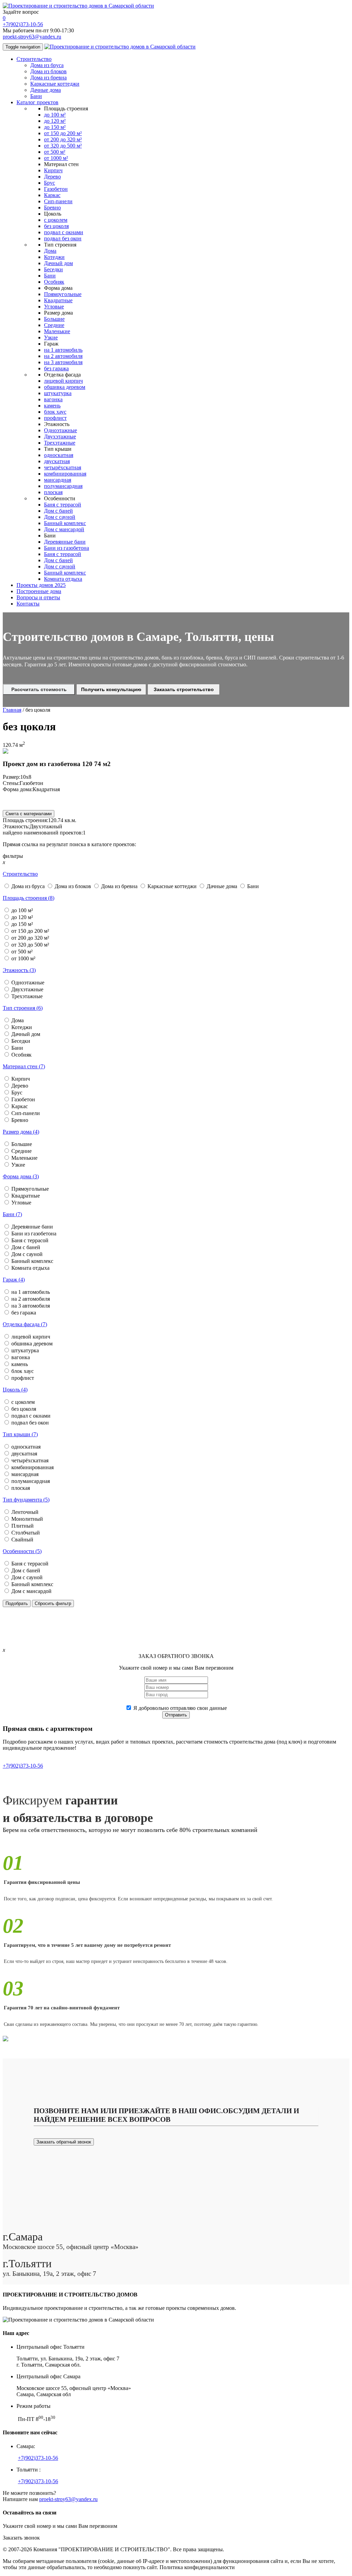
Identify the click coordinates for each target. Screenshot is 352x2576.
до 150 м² (55, 127)
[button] (20, 874)
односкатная (59, 455)
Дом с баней (58, 511)
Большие (54, 319)
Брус (49, 183)
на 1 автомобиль (63, 350)
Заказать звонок (21, 2538)
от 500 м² (55, 152)
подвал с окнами (64, 232)
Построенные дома (39, 591)
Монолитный (27, 1519)
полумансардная (63, 486)
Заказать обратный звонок (64, 2142)
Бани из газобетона (67, 548)
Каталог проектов (37, 102)
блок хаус (55, 412)
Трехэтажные (60, 443)
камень (52, 406)
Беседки (53, 269)
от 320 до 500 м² (63, 146)
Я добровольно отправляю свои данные (180, 1708)
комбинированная (65, 474)
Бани (36, 96)
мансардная (58, 480)
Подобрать (17, 1603)
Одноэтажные (60, 430)
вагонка (53, 399)
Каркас (52, 195)
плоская (53, 492)
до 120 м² (55, 121)
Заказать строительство (184, 689)
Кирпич (53, 170)
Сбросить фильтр (53, 1603)
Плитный (23, 1526)
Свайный (22, 1540)
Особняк (54, 282)
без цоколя (56, 226)
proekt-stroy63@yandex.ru (32, 37)
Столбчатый (26, 1533)
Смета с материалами (29, 814)
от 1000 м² (56, 158)
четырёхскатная (63, 467)
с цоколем (56, 220)
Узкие (51, 337)
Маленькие (57, 331)
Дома (50, 251)
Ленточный (25, 1512)
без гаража (56, 368)
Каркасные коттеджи (55, 84)
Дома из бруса (47, 65)
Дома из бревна (48, 78)
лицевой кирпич (63, 381)
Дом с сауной (60, 517)
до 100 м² (55, 115)
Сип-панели (58, 201)
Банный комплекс (65, 523)
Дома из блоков (48, 71)
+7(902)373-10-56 (23, 24)
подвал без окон (63, 238)
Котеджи (54, 257)
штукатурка (58, 393)
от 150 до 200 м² (63, 133)
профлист (55, 418)
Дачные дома (46, 90)
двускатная (57, 461)
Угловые (54, 307)
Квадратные (58, 300)
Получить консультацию (111, 689)
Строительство (34, 59)
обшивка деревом (65, 387)
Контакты (28, 604)
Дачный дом (58, 263)
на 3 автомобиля (63, 362)
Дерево (52, 177)
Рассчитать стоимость (39, 689)
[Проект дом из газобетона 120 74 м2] (5, 752)
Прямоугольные (63, 294)
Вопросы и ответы (38, 597)
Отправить (176, 1715)
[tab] (176, 874)
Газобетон (56, 189)
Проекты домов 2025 (41, 585)
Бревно (52, 208)
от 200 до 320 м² (63, 139)
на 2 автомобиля (63, 356)
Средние (54, 325)
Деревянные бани (65, 542)
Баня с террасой (63, 505)
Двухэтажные (60, 436)
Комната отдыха (63, 579)
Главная (12, 710)
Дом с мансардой (64, 529)
